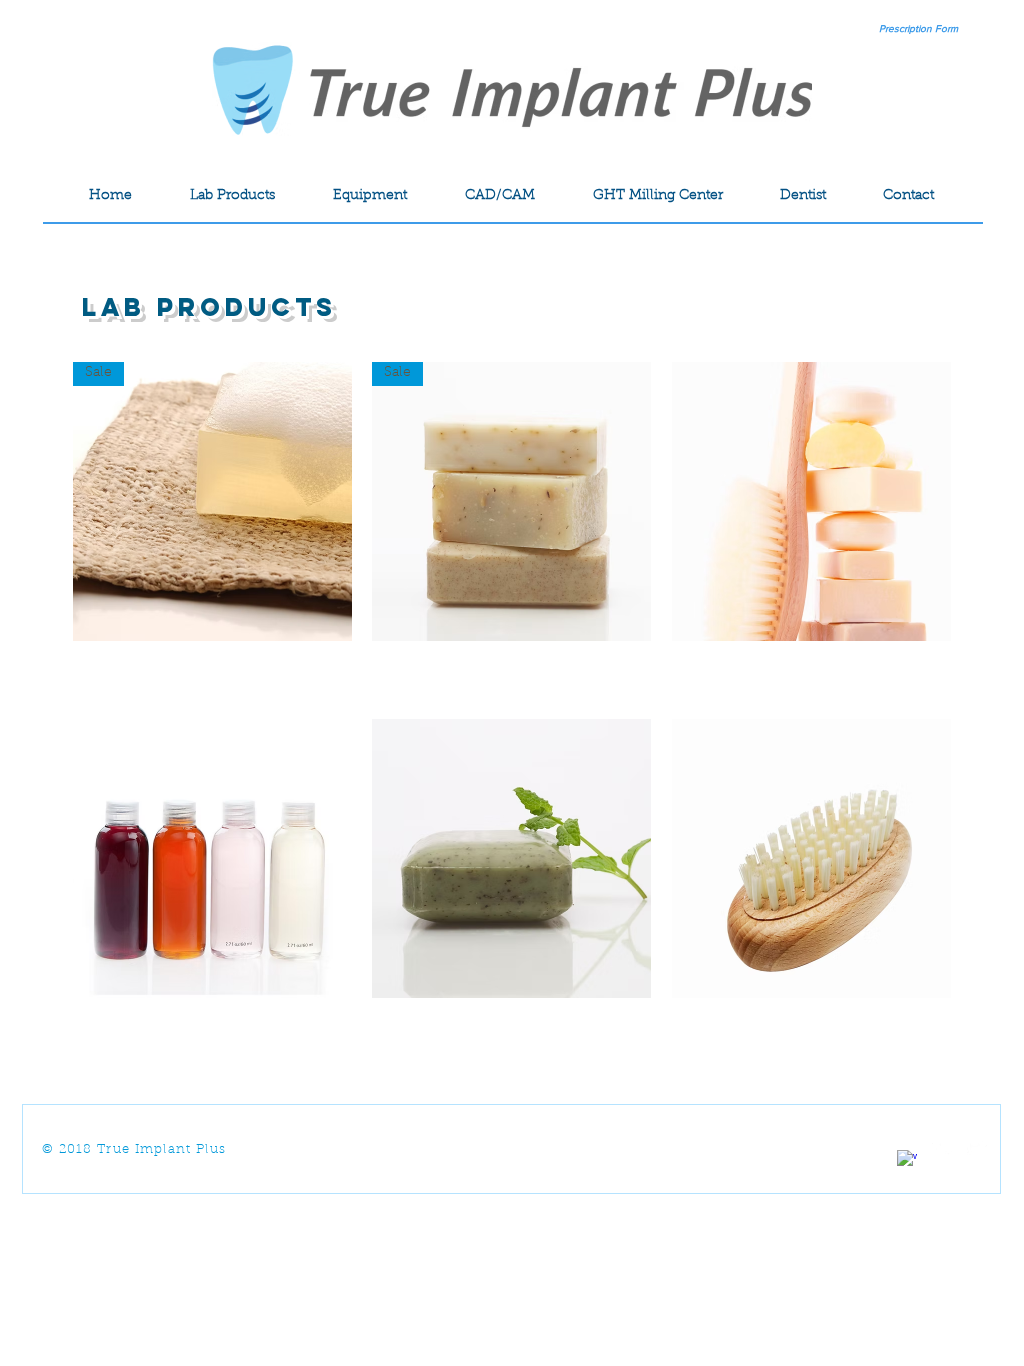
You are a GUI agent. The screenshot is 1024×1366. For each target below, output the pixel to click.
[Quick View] (811, 501)
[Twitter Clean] (977, 1149)
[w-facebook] (907, 1160)
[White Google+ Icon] (942, 1149)
